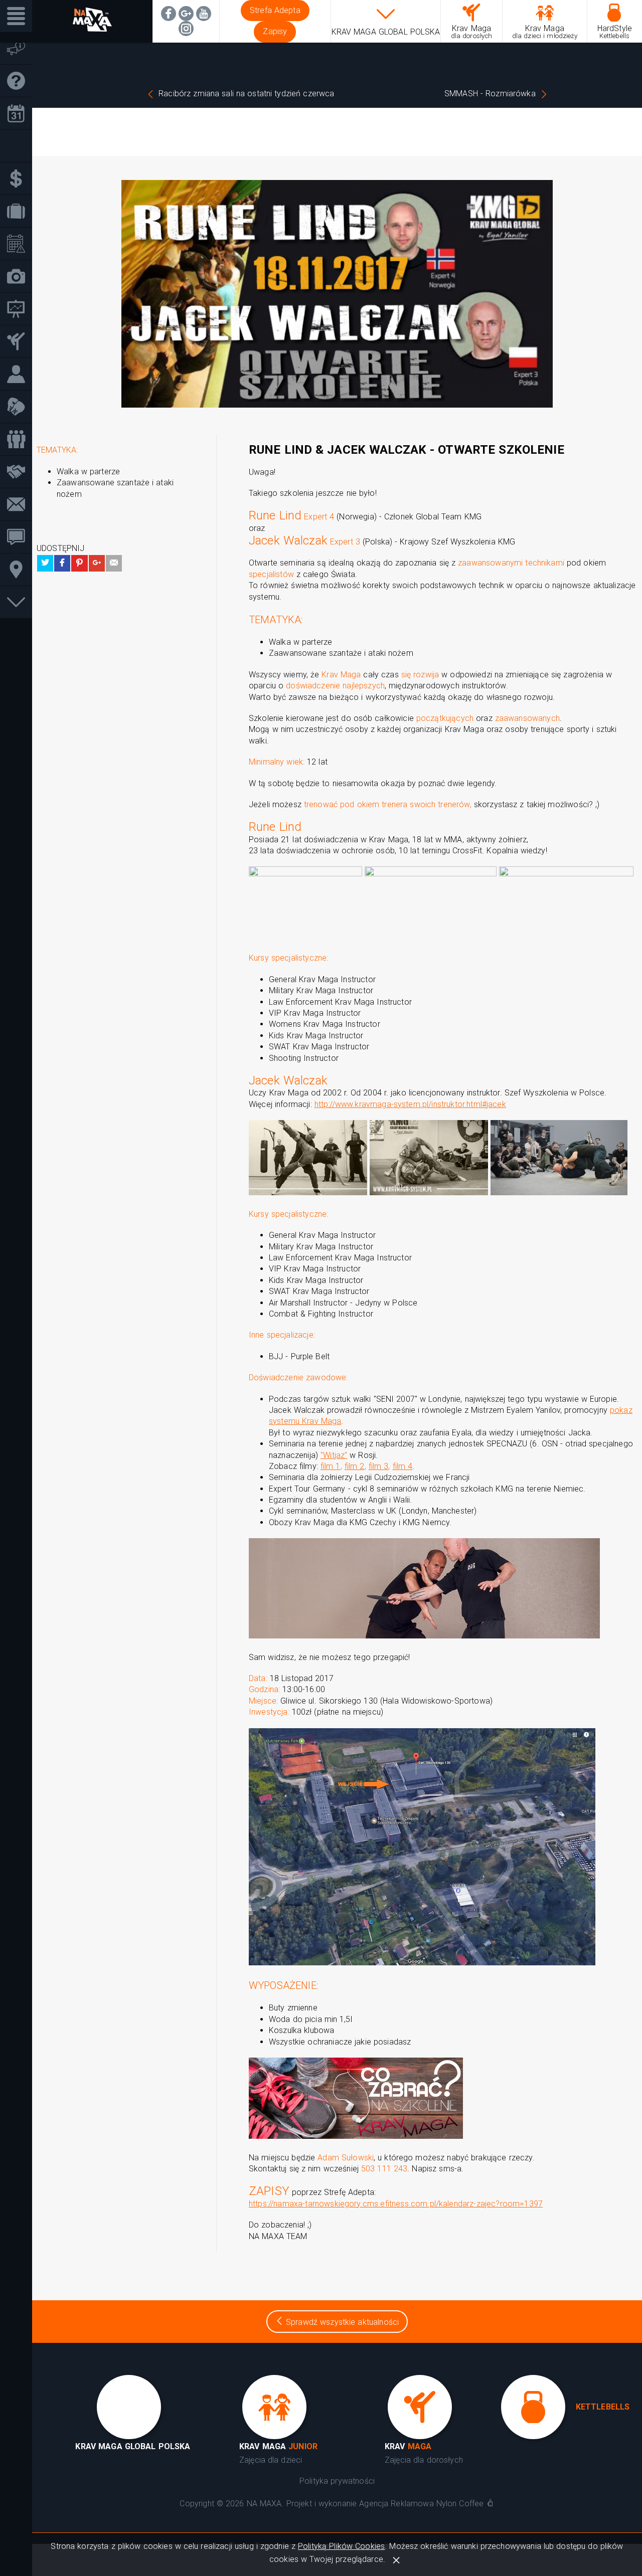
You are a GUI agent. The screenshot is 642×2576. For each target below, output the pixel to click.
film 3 (379, 1466)
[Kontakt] (20, 505)
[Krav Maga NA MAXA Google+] (186, 14)
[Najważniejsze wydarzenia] (20, 244)
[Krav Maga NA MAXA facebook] (169, 14)
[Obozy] (20, 211)
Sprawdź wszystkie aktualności (341, 2322)
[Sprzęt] (20, 407)
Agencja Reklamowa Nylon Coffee (421, 2504)
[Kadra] (20, 439)
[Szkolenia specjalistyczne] (20, 309)
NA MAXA (264, 2504)
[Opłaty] (20, 179)
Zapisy (275, 31)
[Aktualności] (20, 48)
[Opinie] (20, 537)
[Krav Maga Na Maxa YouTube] (204, 14)
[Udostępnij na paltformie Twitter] (45, 563)
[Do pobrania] (20, 602)
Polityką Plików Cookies (341, 2546)
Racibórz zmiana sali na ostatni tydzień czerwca (246, 94)
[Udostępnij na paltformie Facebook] (62, 563)
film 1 (331, 1466)
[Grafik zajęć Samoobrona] (20, 114)
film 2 (355, 1466)
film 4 (403, 1466)
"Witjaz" (334, 1455)
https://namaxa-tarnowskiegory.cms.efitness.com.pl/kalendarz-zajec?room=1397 (396, 2204)
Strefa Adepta (275, 10)
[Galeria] (20, 277)
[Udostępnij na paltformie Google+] (97, 563)
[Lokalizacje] (20, 570)
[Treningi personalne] (20, 374)
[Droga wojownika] (20, 342)
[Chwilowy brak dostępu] (186, 29)
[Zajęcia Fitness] (20, 146)
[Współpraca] (20, 472)
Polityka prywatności (337, 2481)
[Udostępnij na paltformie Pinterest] (79, 563)
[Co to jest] (20, 81)
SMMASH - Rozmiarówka (490, 94)
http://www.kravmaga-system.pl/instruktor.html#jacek (410, 1104)
